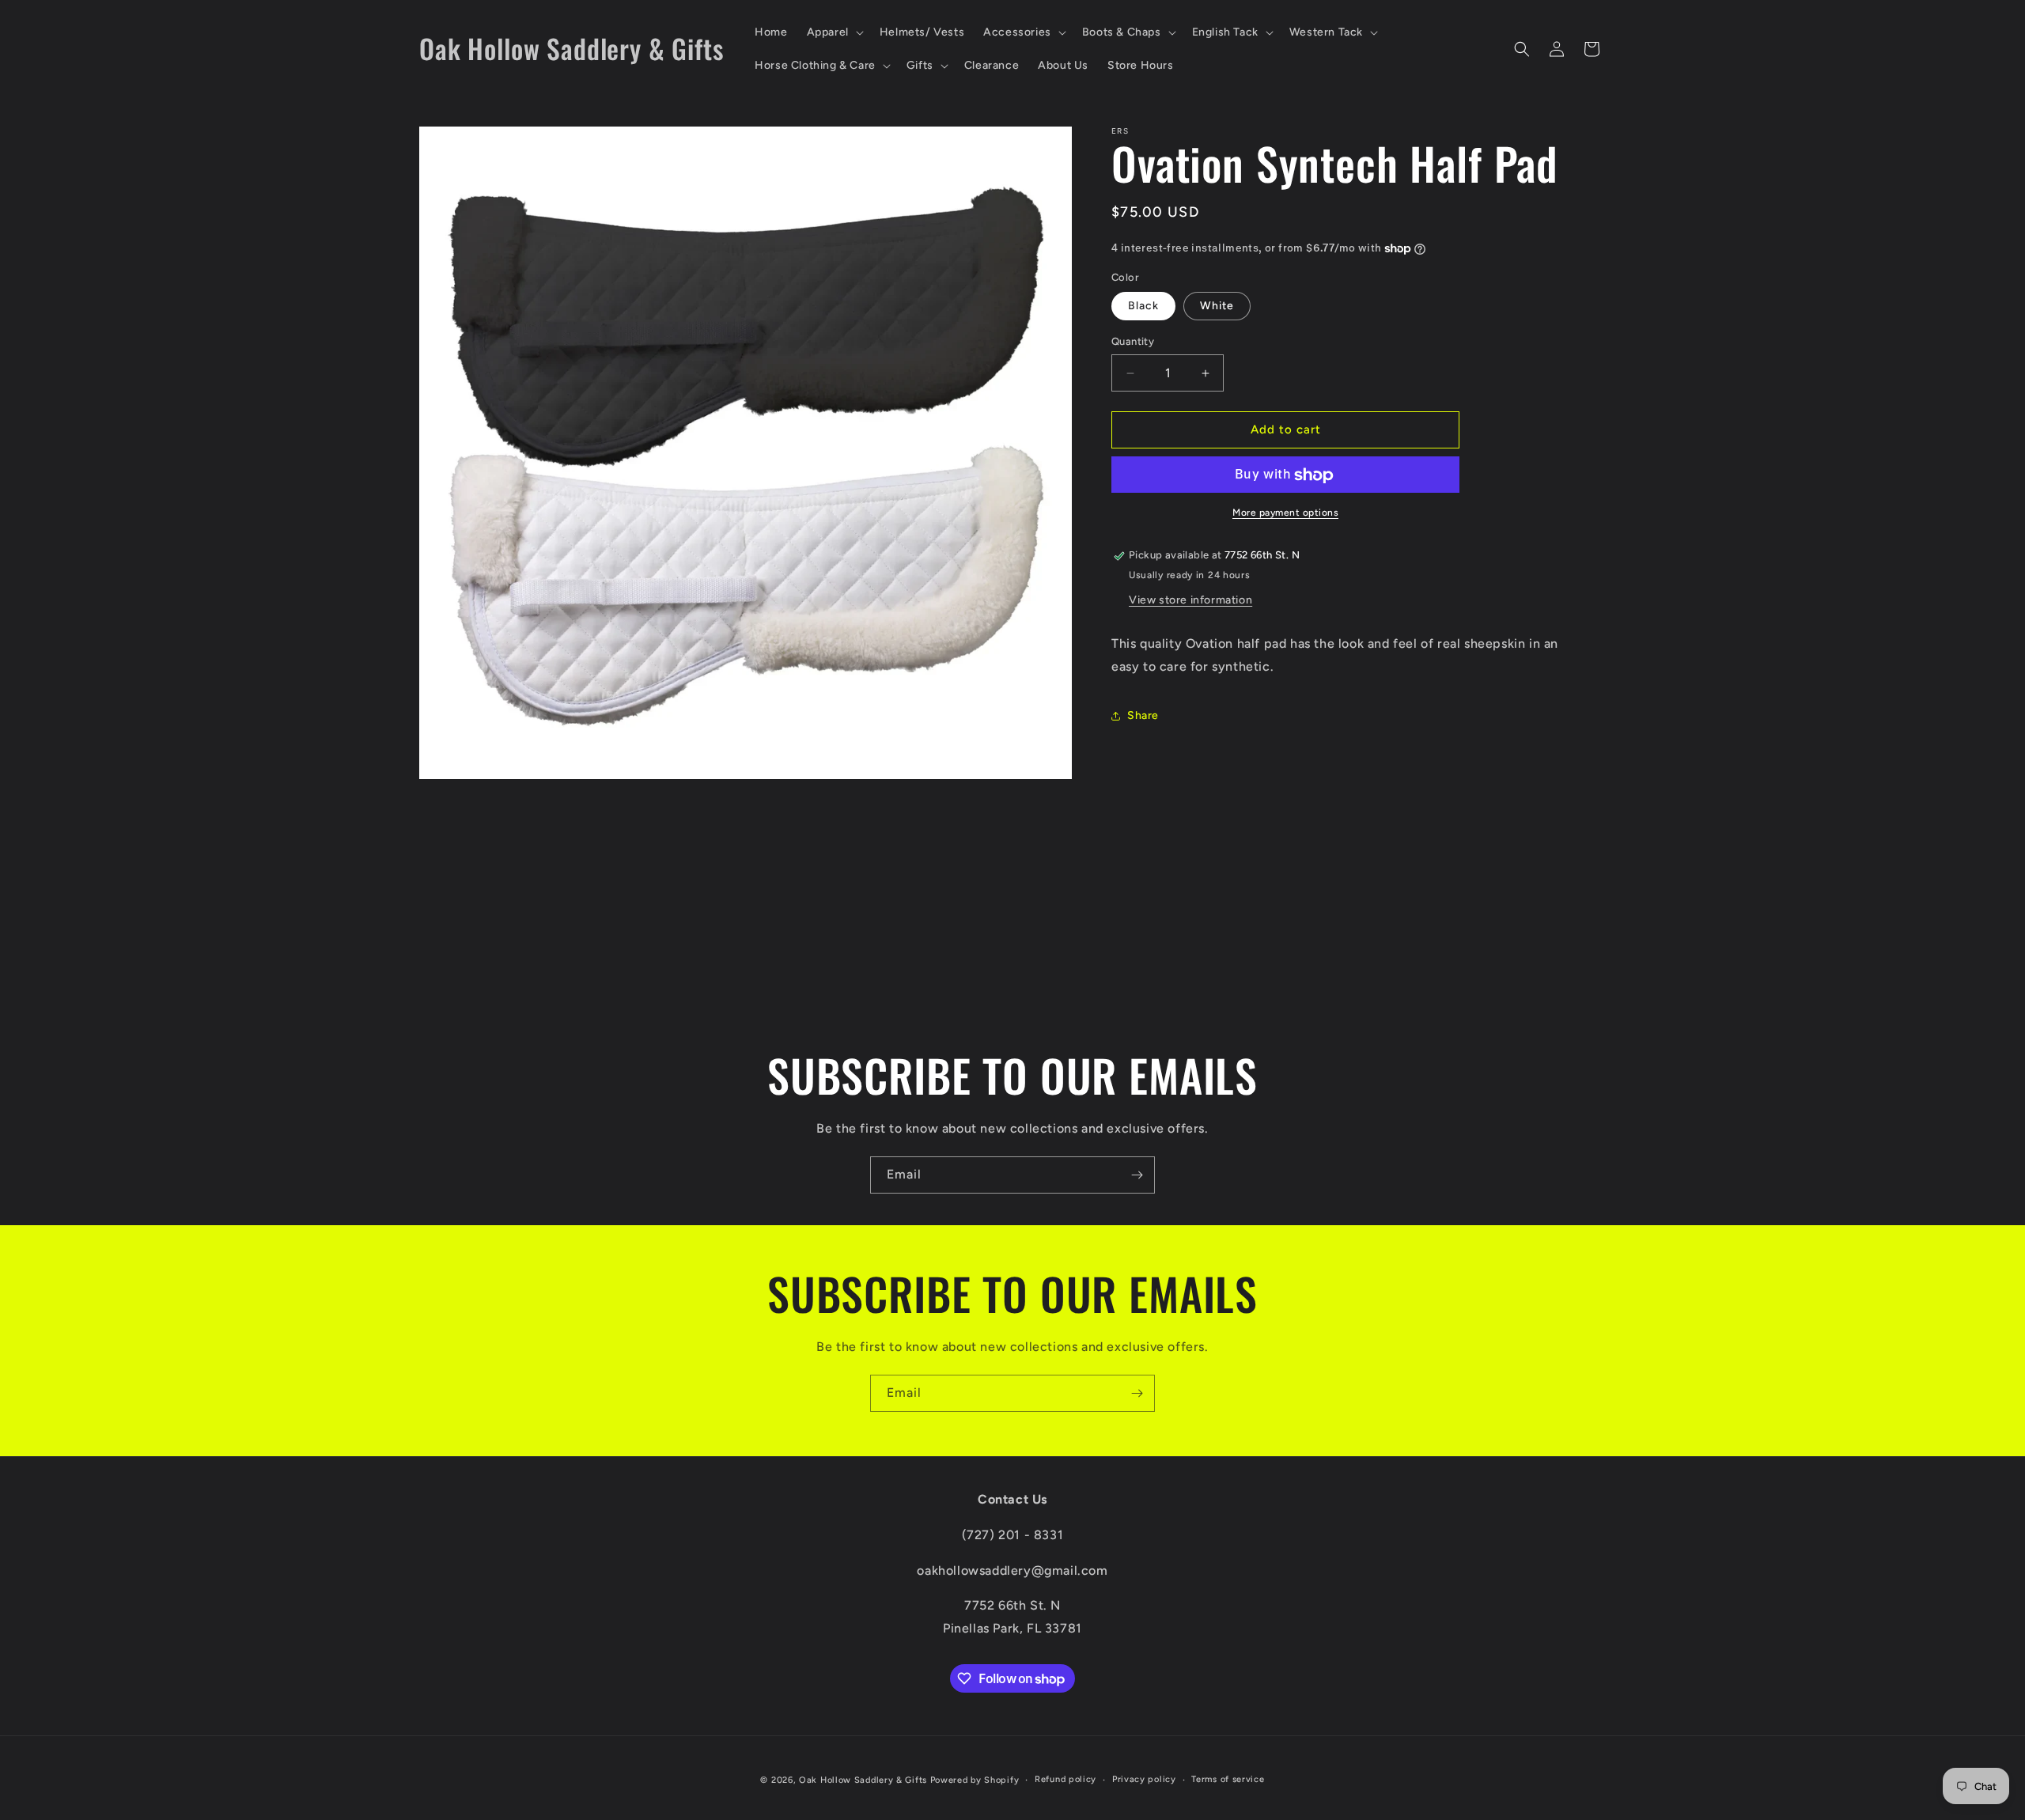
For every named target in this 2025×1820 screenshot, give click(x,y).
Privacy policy (1144, 1779)
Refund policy (1065, 1779)
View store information (1190, 600)
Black (1143, 306)
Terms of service (1228, 1779)
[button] (834, 32)
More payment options (1285, 513)
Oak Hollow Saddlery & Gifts (863, 1780)
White (1217, 306)
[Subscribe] (1137, 1175)
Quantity (1133, 342)
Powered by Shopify (975, 1780)
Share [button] (1143, 715)
